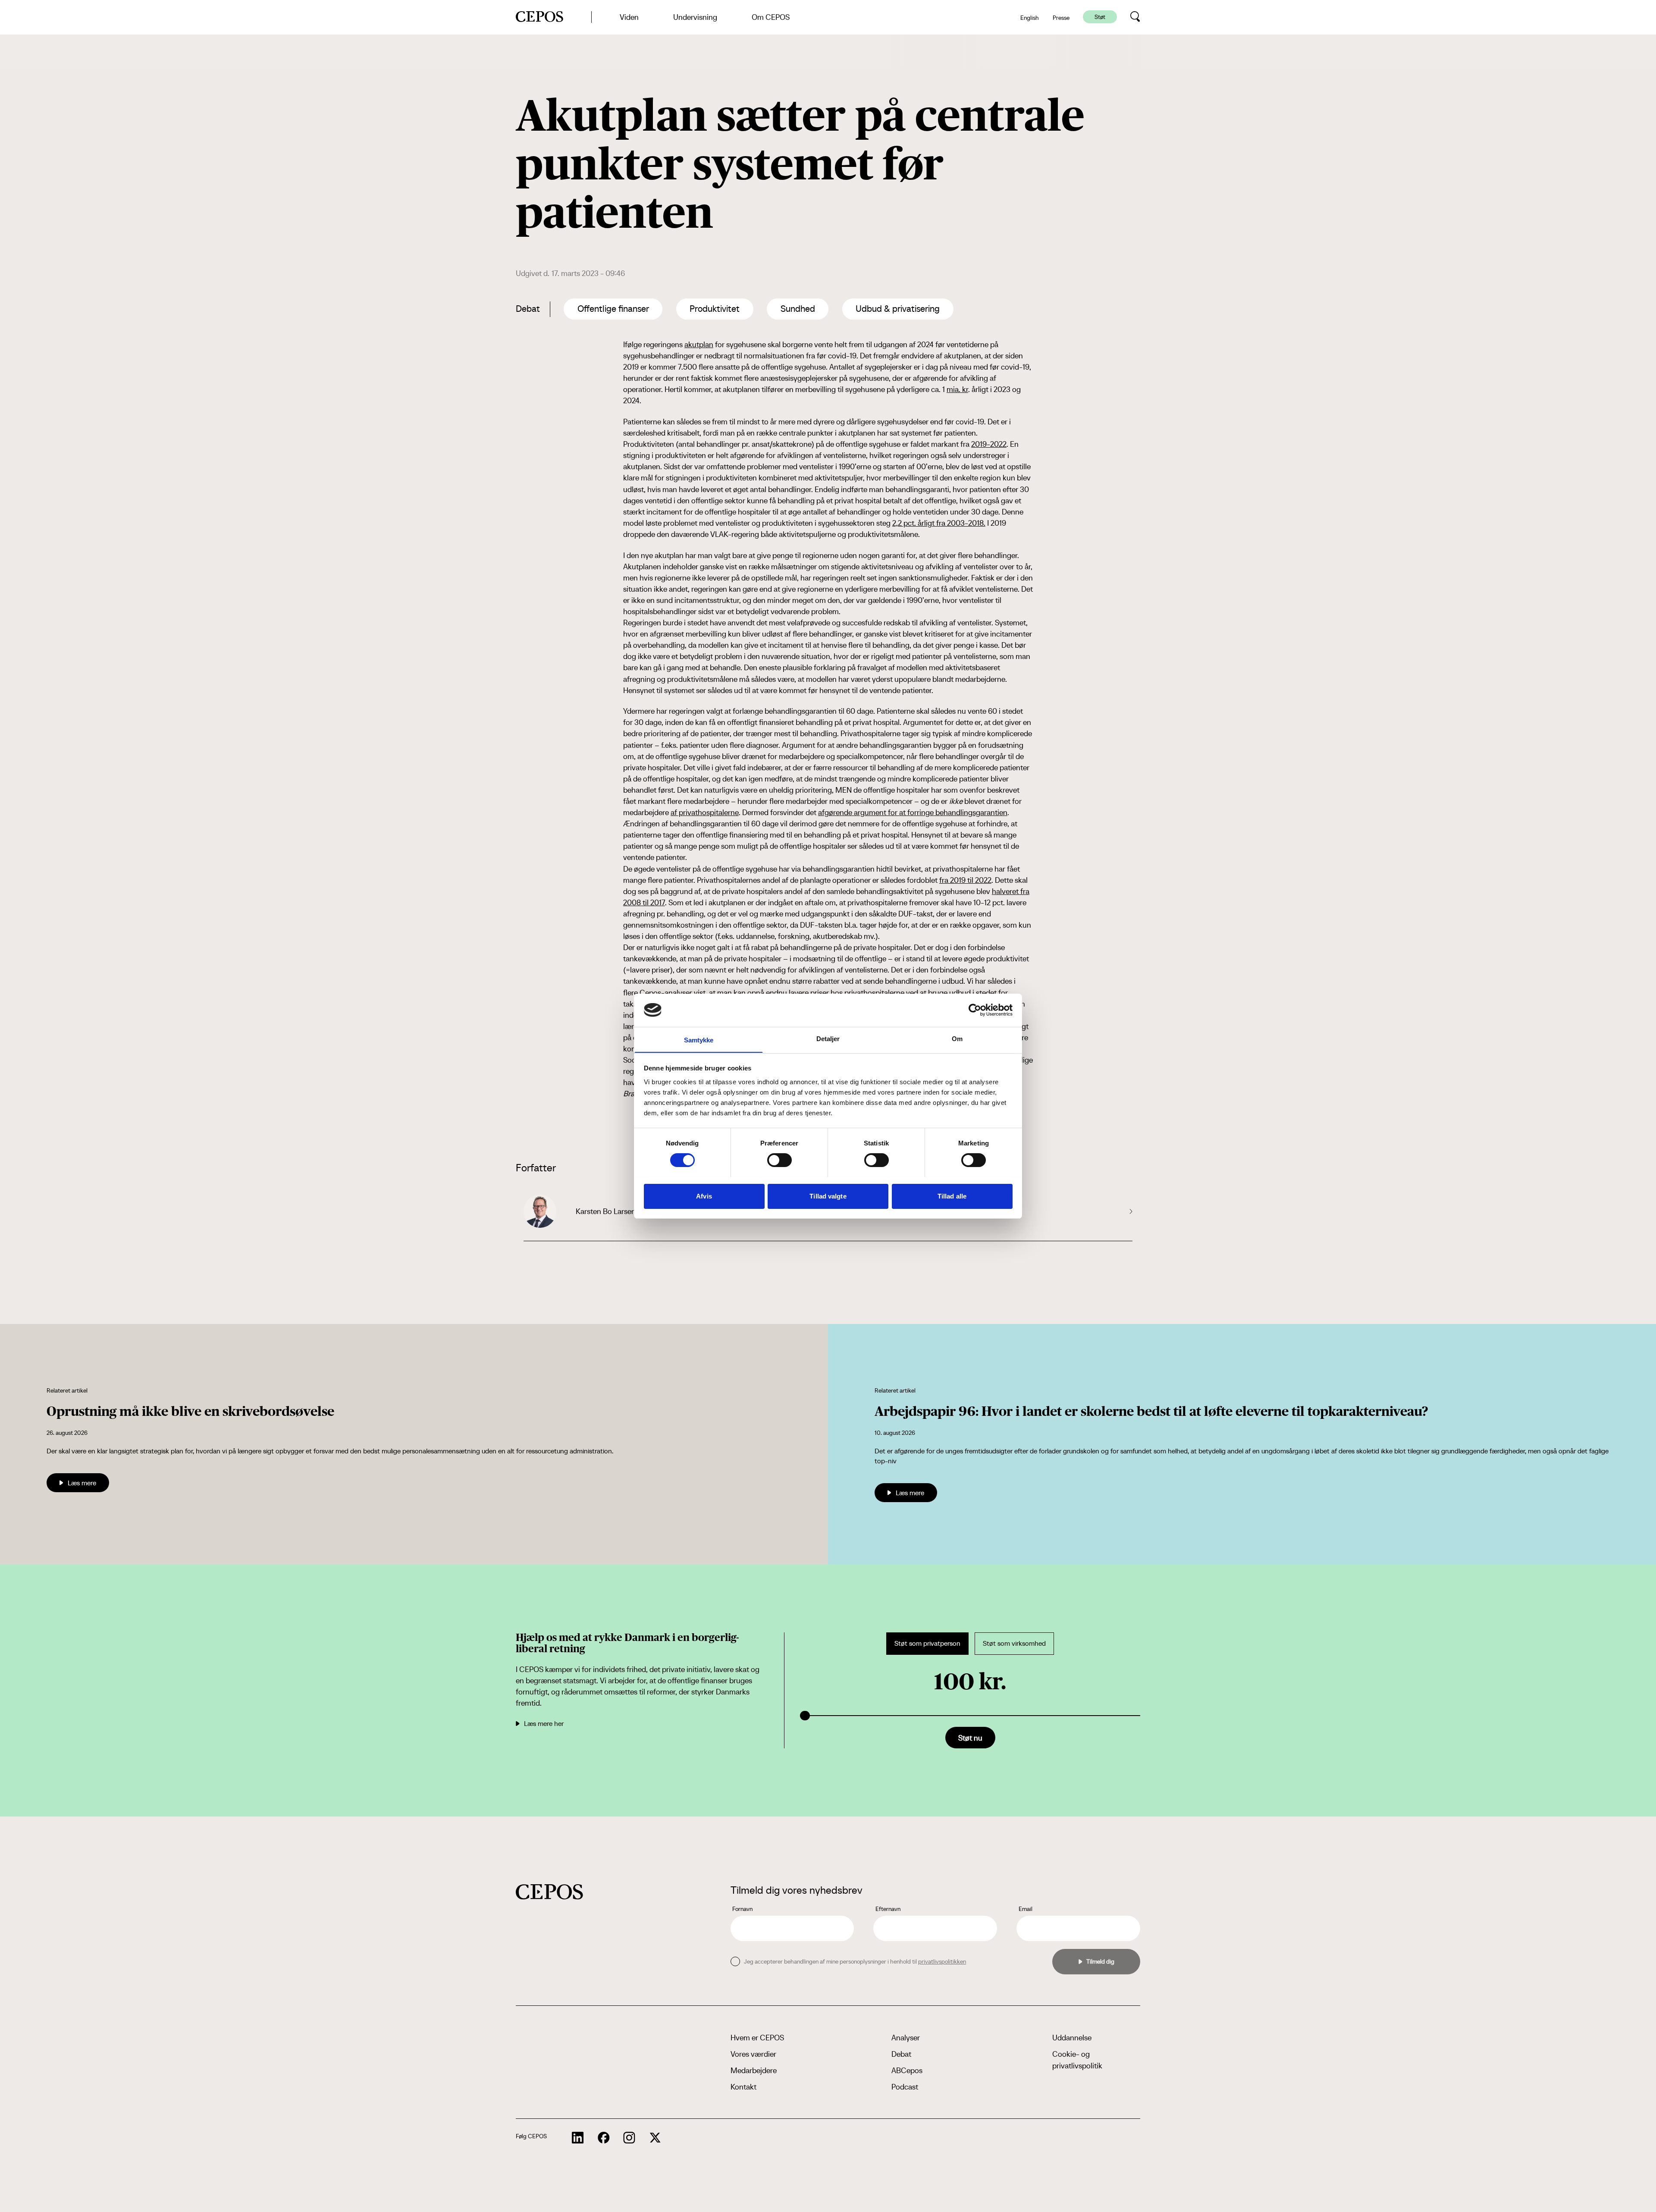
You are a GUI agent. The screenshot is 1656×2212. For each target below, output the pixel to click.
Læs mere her (544, 1723)
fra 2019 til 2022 (965, 880)
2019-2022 (989, 444)
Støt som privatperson (927, 1643)
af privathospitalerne (705, 812)
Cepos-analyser (666, 993)
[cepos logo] (549, 1892)
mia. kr (957, 389)
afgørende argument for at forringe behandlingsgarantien (913, 812)
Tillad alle (952, 1196)
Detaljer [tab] (828, 1038)
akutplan (699, 344)
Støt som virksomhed (1014, 1643)
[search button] (1135, 17)
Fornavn (742, 1909)
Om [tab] (957, 1038)
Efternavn (888, 1909)
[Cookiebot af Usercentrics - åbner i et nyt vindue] (975, 1010)
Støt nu (970, 1738)
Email (1026, 1909)
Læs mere (82, 1483)
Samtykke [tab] (699, 1040)
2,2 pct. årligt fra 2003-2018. (939, 523)
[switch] (779, 1160)
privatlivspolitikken (942, 1961)
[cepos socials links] (578, 2138)
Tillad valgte (828, 1196)
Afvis (704, 1196)
